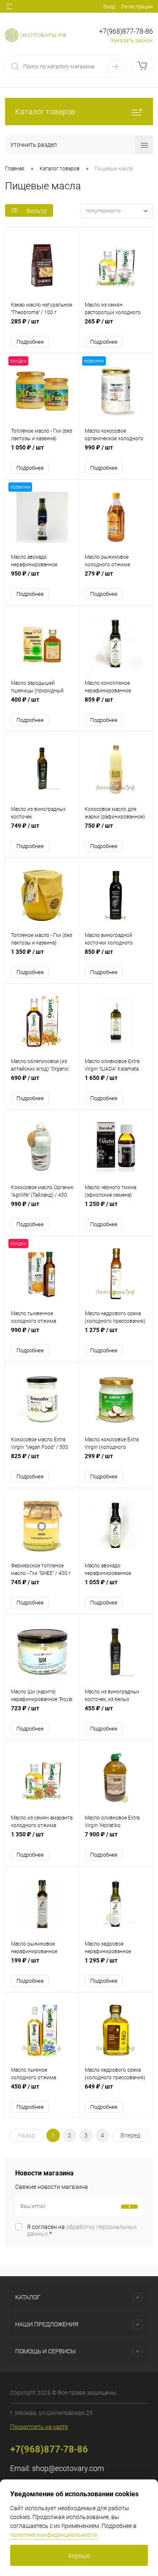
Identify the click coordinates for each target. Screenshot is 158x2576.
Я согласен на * (82, 2230)
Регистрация (137, 7)
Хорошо (79, 2556)
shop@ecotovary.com (68, 2468)
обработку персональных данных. (82, 2230)
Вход (109, 7)
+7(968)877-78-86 (126, 31)
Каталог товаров (45, 112)
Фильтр (36, 211)
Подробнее (30, 342)
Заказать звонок (132, 40)
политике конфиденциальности (54, 2535)
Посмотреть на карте (39, 2427)
